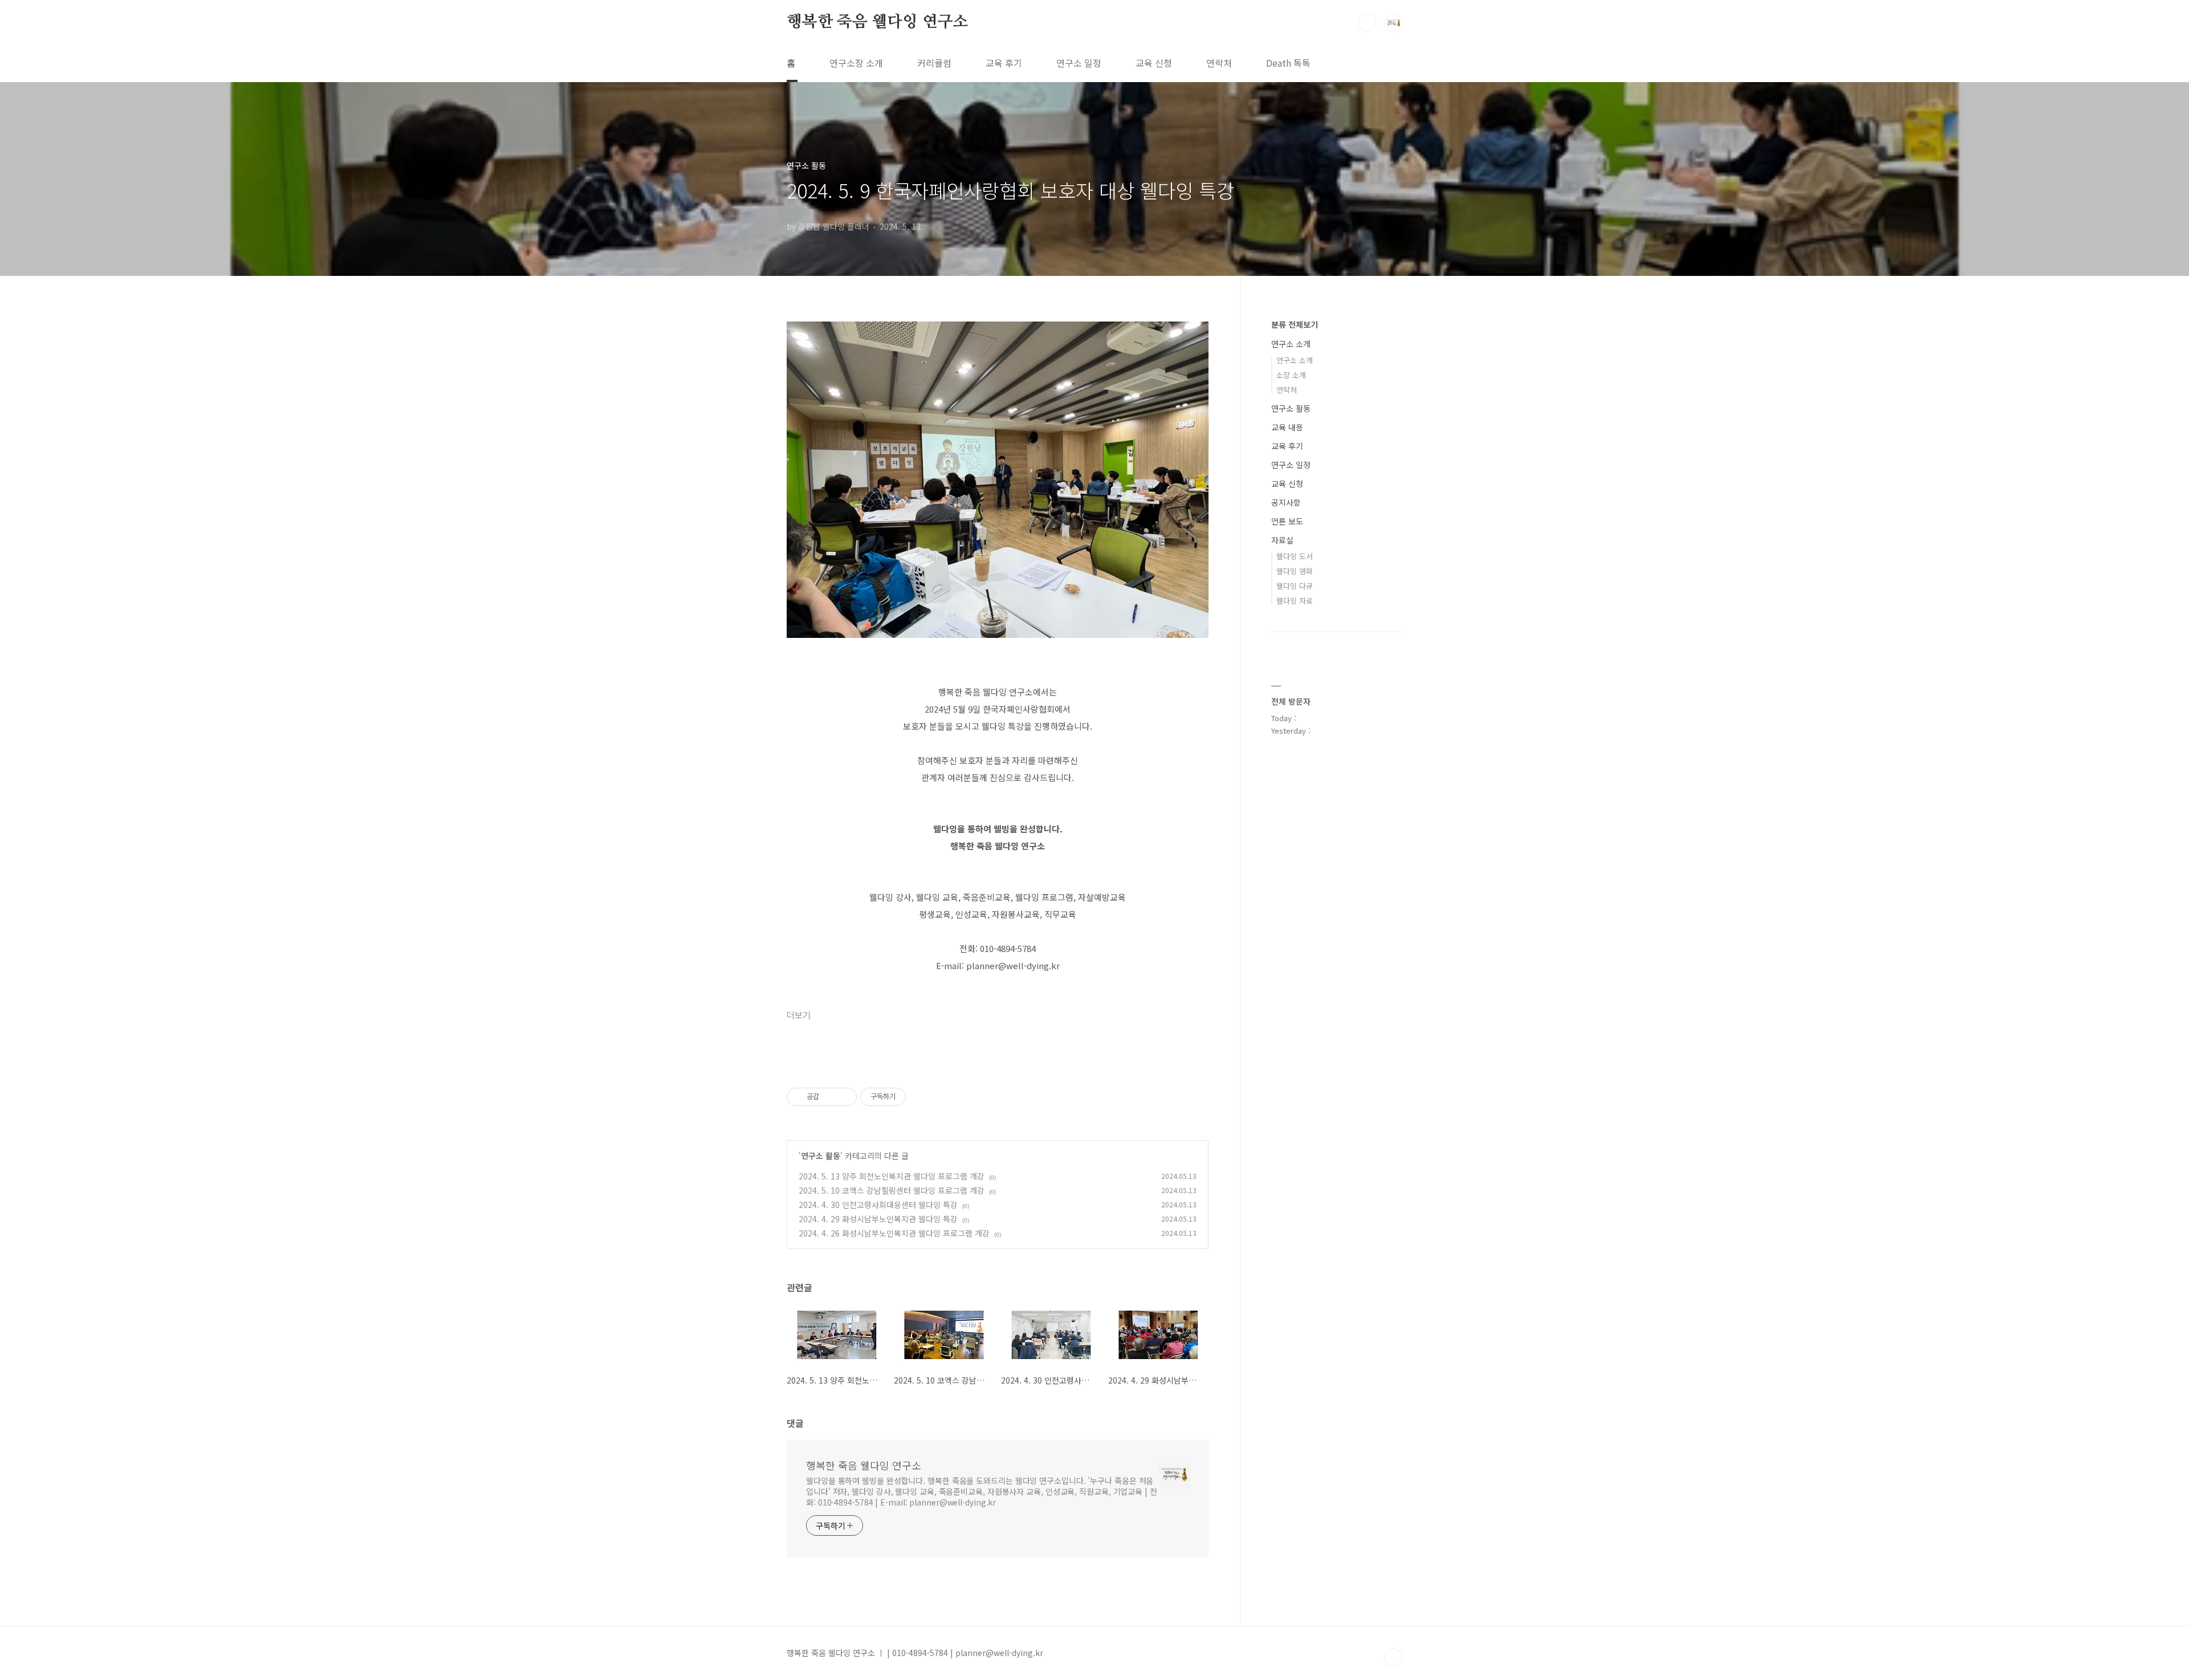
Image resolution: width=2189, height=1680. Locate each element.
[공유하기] (830, 1097)
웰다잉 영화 (1295, 571)
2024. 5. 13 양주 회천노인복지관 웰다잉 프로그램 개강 (892, 1176)
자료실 (1282, 540)
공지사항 (1286, 502)
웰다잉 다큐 (1295, 586)
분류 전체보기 (1295, 324)
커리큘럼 (934, 63)
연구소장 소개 (856, 63)
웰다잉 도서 (1295, 556)
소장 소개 (1291, 375)
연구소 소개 (1291, 344)
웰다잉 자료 (1295, 601)
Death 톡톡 (1288, 63)
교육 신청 (1154, 63)
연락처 (1219, 63)
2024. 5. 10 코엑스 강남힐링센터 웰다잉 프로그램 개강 (892, 1190)
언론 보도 (1287, 521)
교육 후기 (1004, 63)
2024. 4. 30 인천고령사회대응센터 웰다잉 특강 (878, 1205)
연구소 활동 (821, 1156)
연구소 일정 (1079, 63)
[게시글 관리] (844, 1097)
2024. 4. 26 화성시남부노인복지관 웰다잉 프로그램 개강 (894, 1233)
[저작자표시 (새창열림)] (911, 1097)
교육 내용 (1287, 427)
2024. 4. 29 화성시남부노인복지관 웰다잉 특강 (878, 1219)
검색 (1367, 23)
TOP (1393, 1657)
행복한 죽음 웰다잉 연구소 (877, 22)
